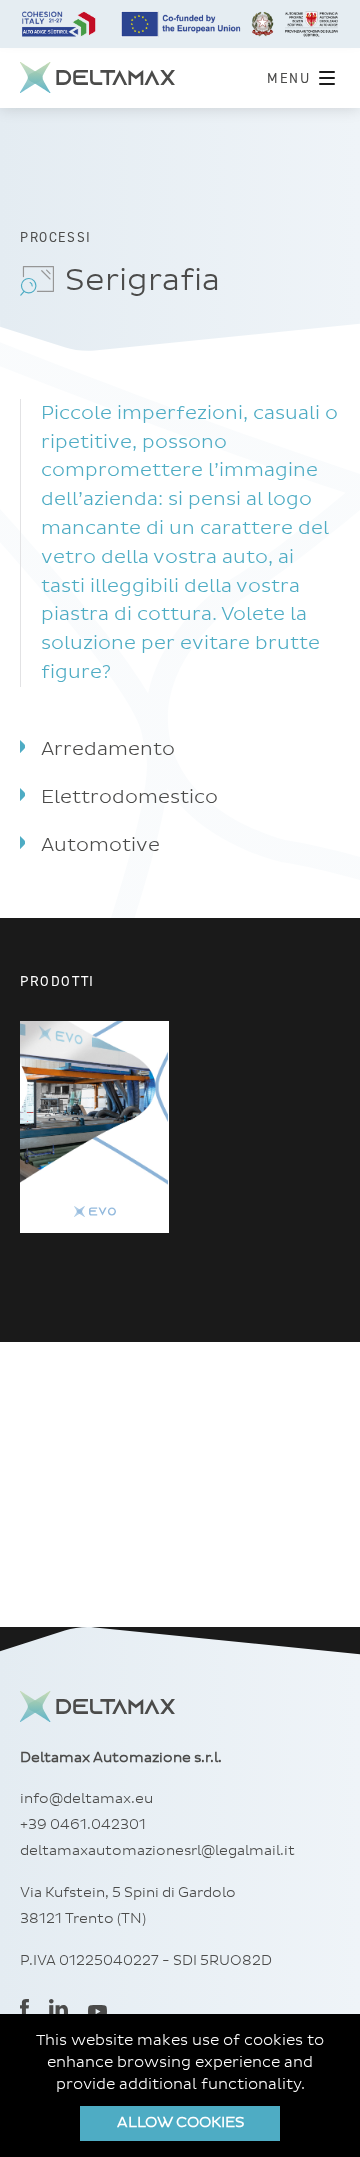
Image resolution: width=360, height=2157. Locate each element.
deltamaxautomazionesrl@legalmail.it (157, 1851)
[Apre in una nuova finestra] (24, 2010)
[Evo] (94, 1127)
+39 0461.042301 (83, 1825)
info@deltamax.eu (86, 1799)
